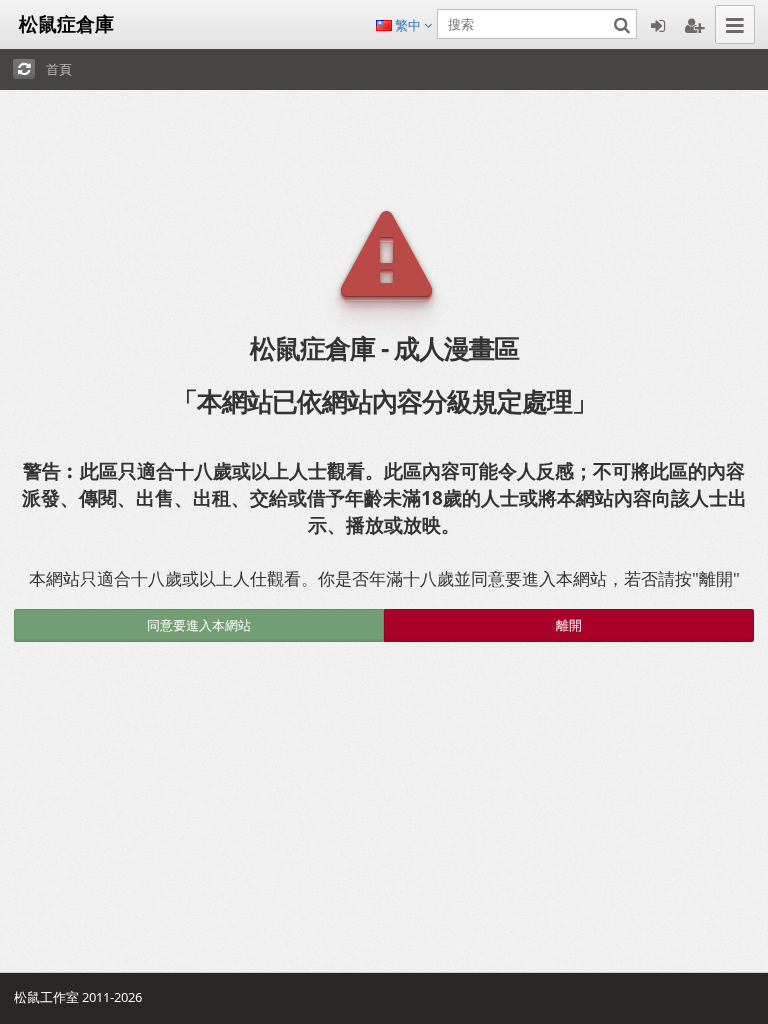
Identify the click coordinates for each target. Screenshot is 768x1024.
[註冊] (694, 24)
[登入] (658, 24)
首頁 (59, 69)
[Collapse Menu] (735, 24)
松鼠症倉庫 (61, 24)
